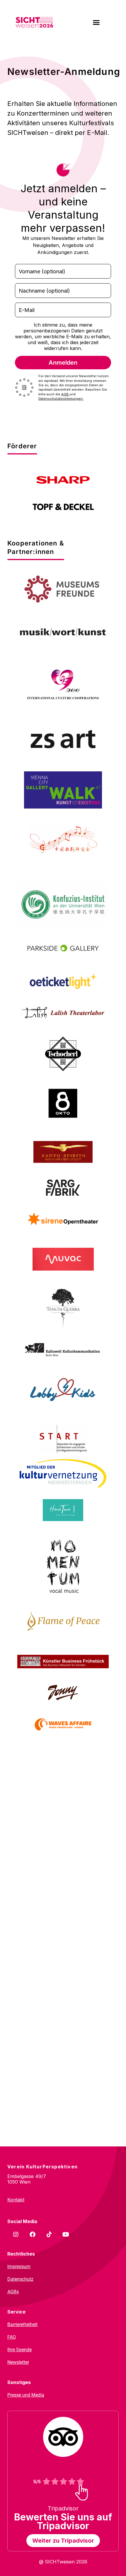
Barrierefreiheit (22, 2324)
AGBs (13, 2292)
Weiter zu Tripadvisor (63, 2541)
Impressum (19, 2267)
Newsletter (18, 2362)
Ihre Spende (19, 2350)
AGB (65, 394)
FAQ (12, 2337)
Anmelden (63, 363)
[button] (96, 23)
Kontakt (16, 2200)
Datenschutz (20, 2279)
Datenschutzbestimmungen (61, 399)
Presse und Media (26, 2395)
